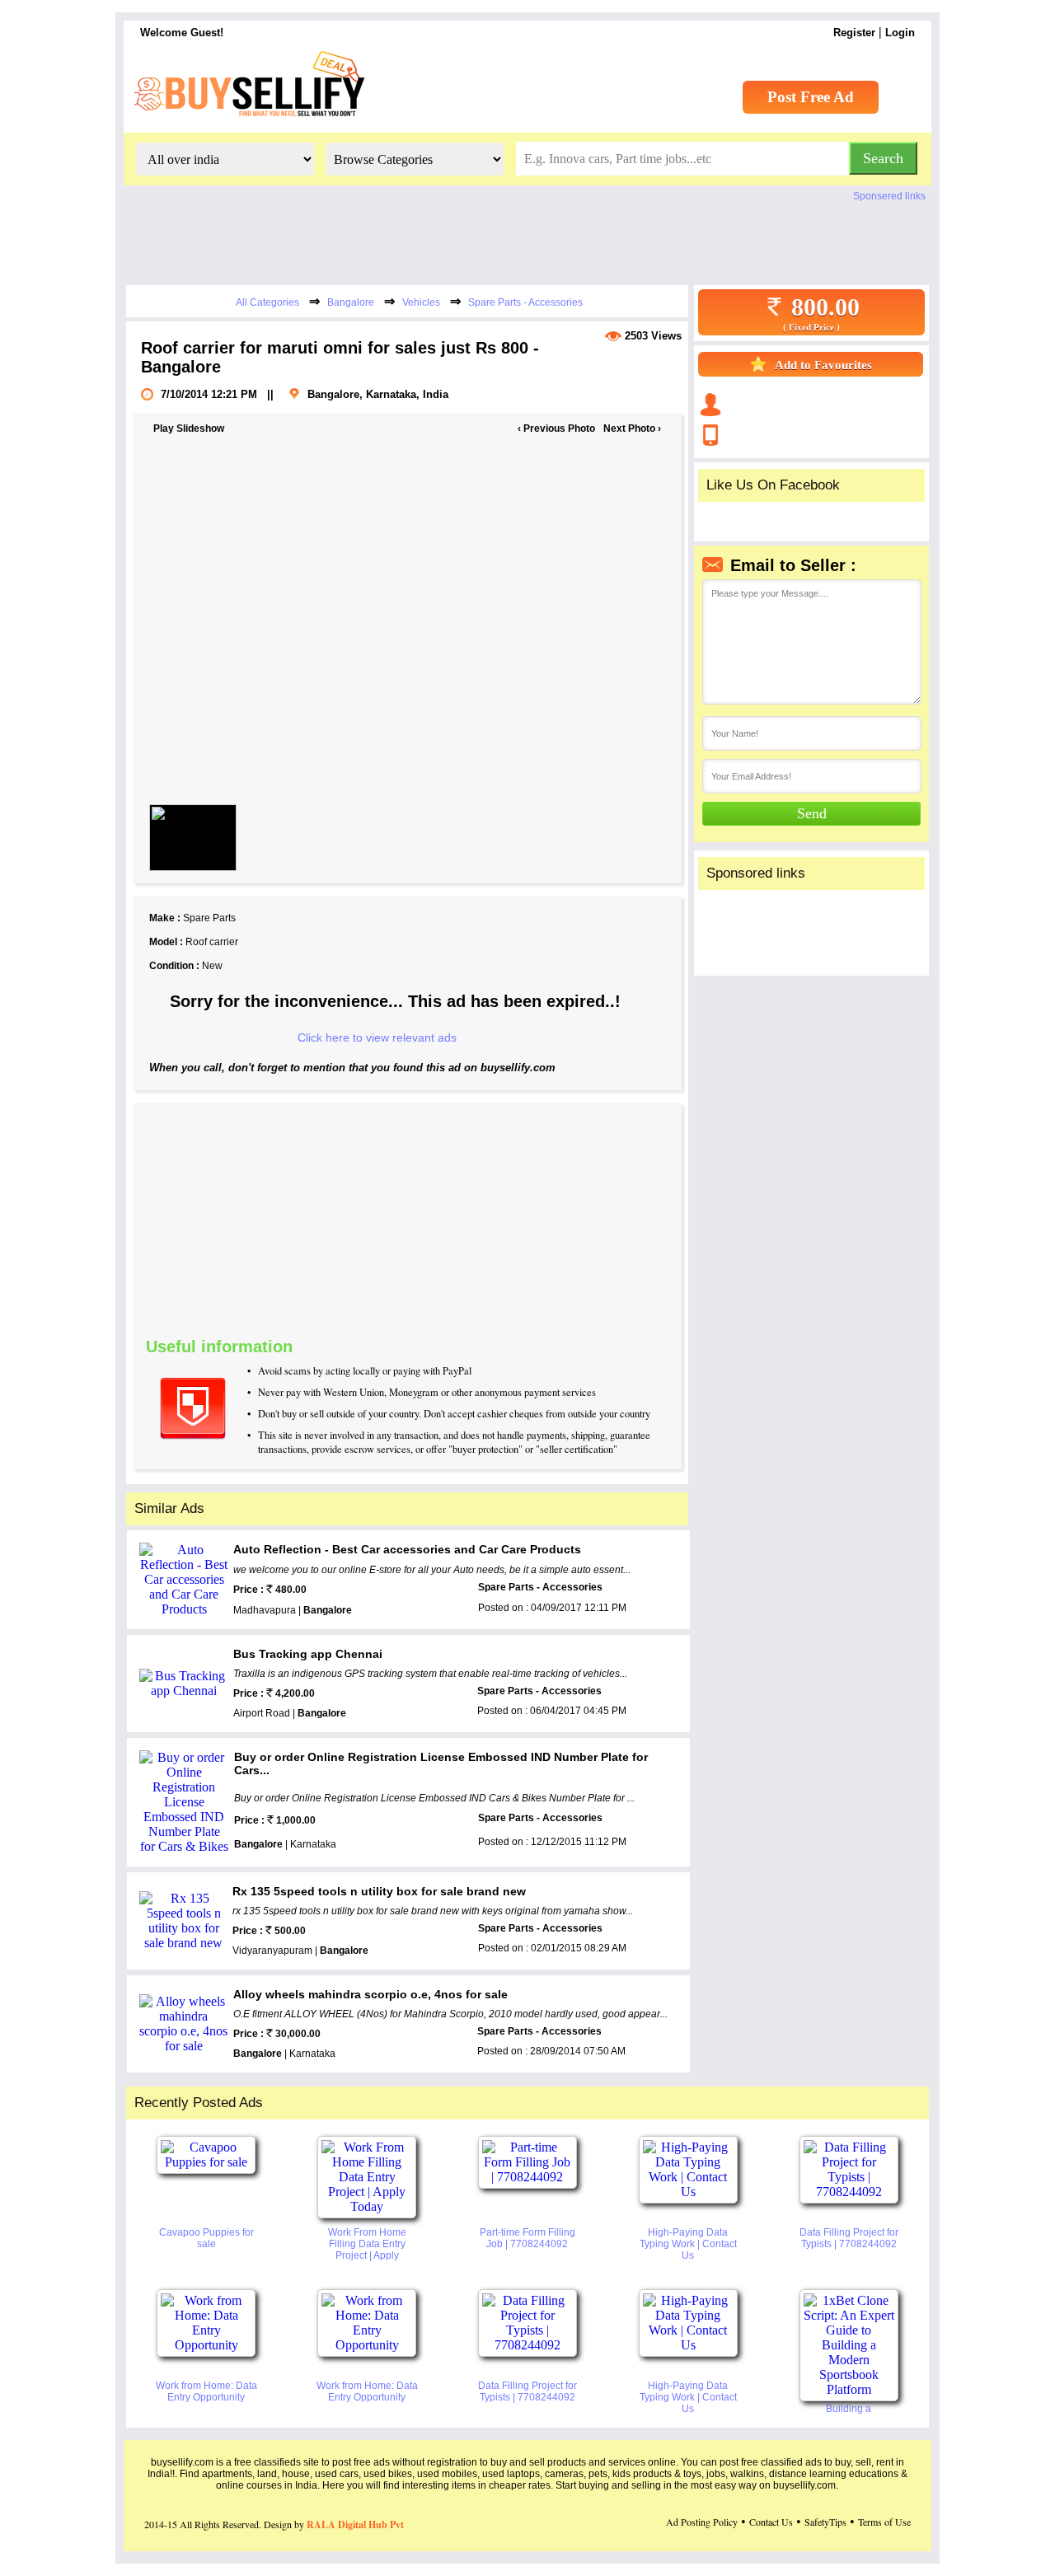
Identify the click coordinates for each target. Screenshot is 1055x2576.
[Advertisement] (516, 1218)
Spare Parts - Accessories (525, 302)
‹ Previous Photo (556, 429)
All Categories (267, 302)
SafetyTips (825, 2522)
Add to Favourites (823, 365)
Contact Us (771, 2522)
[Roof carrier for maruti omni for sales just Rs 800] (193, 838)
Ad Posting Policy (702, 2522)
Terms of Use (884, 2522)
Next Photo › (632, 429)
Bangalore (351, 302)
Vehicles (421, 302)
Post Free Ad (811, 97)
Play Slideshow (189, 429)
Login (900, 33)
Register (854, 33)
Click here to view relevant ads (377, 1037)
